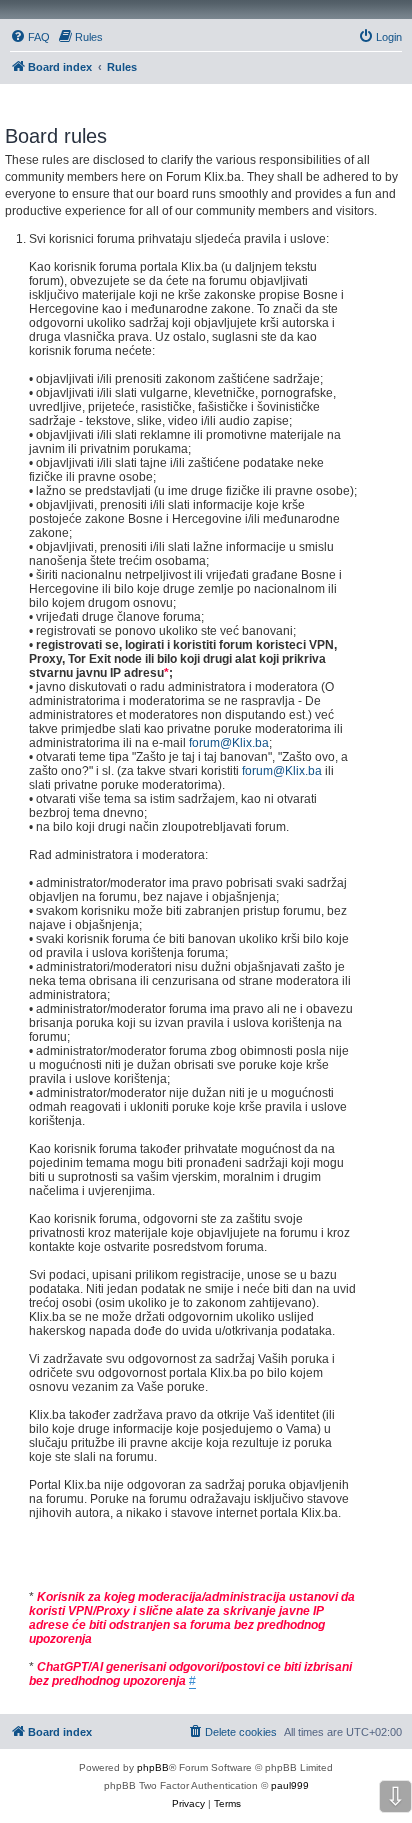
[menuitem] (30, 37)
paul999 (290, 1785)
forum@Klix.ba (229, 743)
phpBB (153, 1767)
